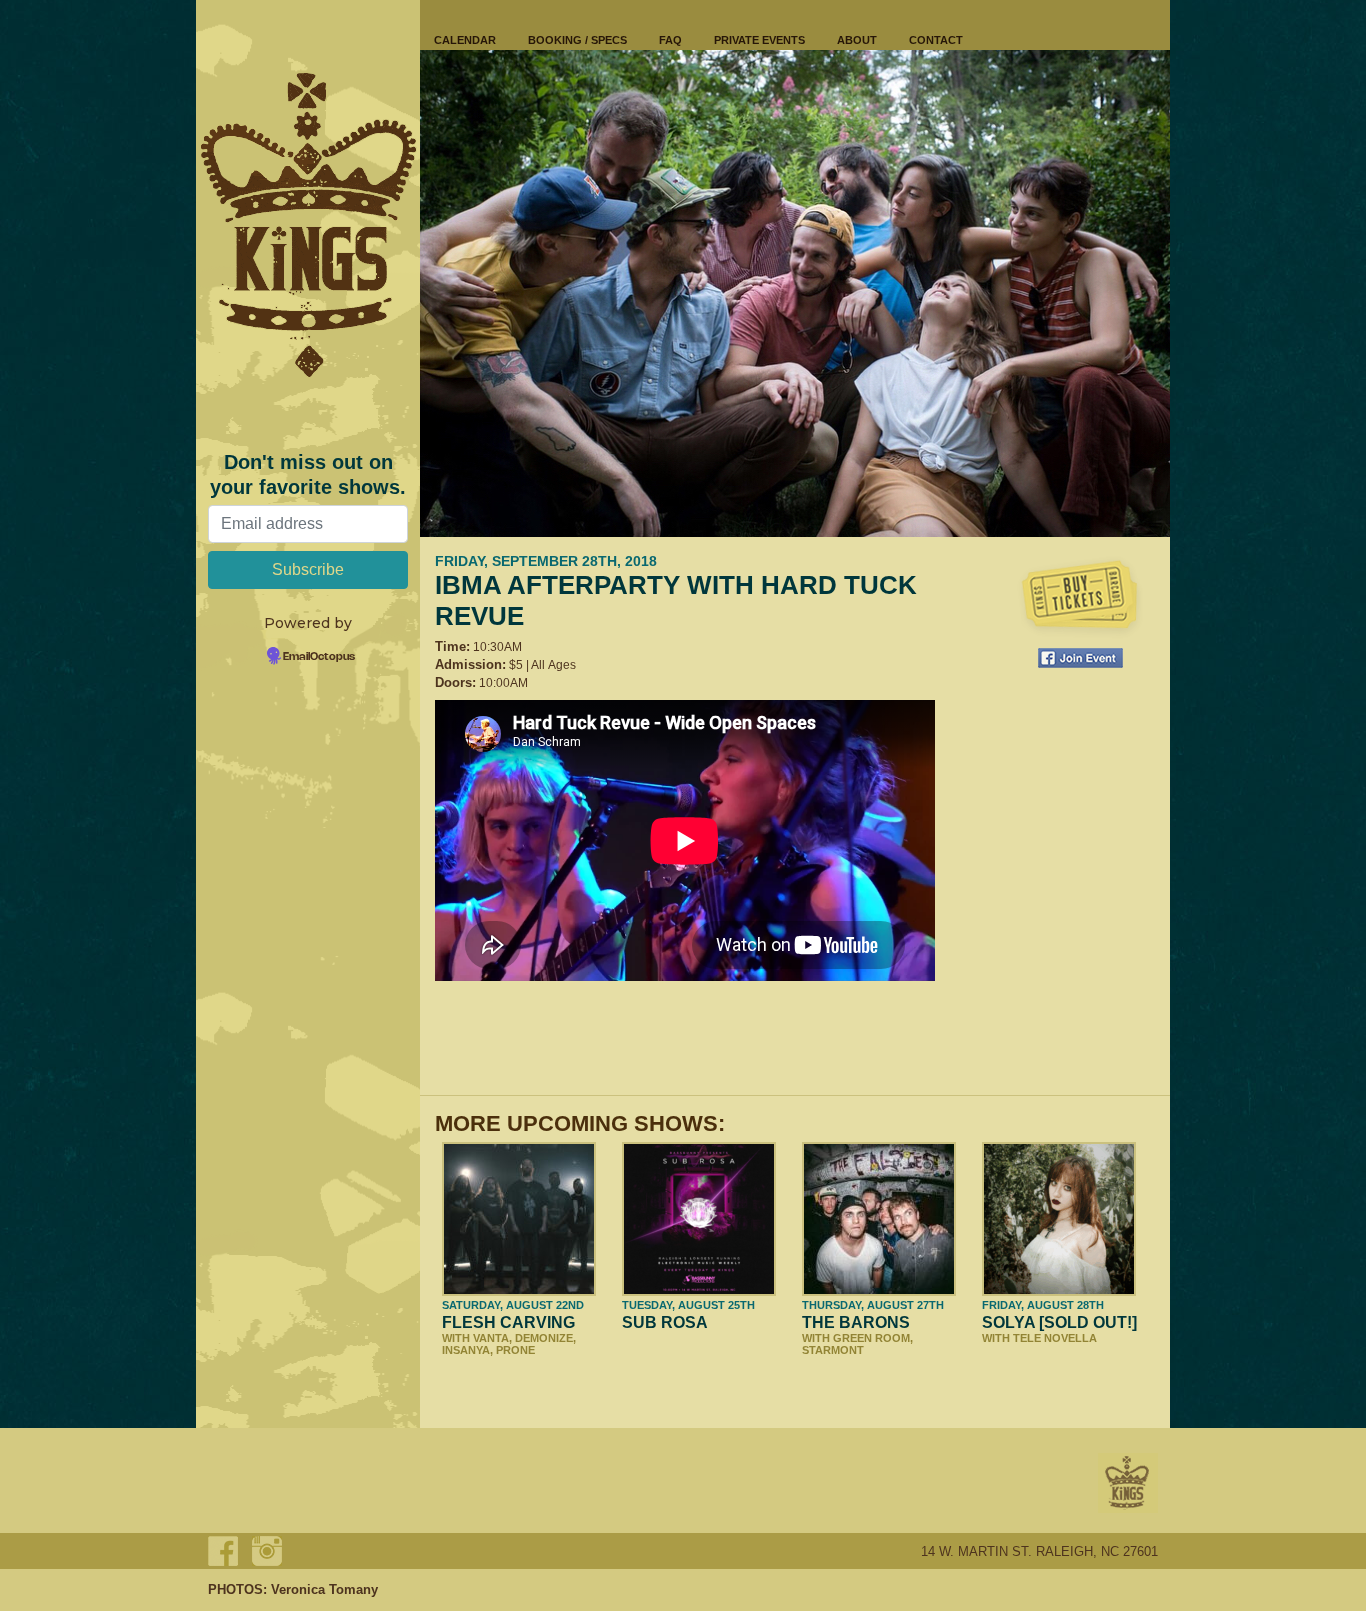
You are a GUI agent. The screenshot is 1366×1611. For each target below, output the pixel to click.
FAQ (670, 40)
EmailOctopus (319, 657)
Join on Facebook (1080, 658)
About (857, 40)
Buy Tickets (1080, 597)
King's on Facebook (223, 1551)
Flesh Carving (508, 1322)
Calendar (465, 40)
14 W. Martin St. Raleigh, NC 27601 (1039, 1551)
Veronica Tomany (324, 1589)
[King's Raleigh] (308, 225)
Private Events (759, 40)
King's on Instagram (267, 1551)
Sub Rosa (665, 1322)
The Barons (856, 1322)
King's (1128, 1483)
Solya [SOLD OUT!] (1059, 1322)
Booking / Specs (577, 40)
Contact (936, 40)
